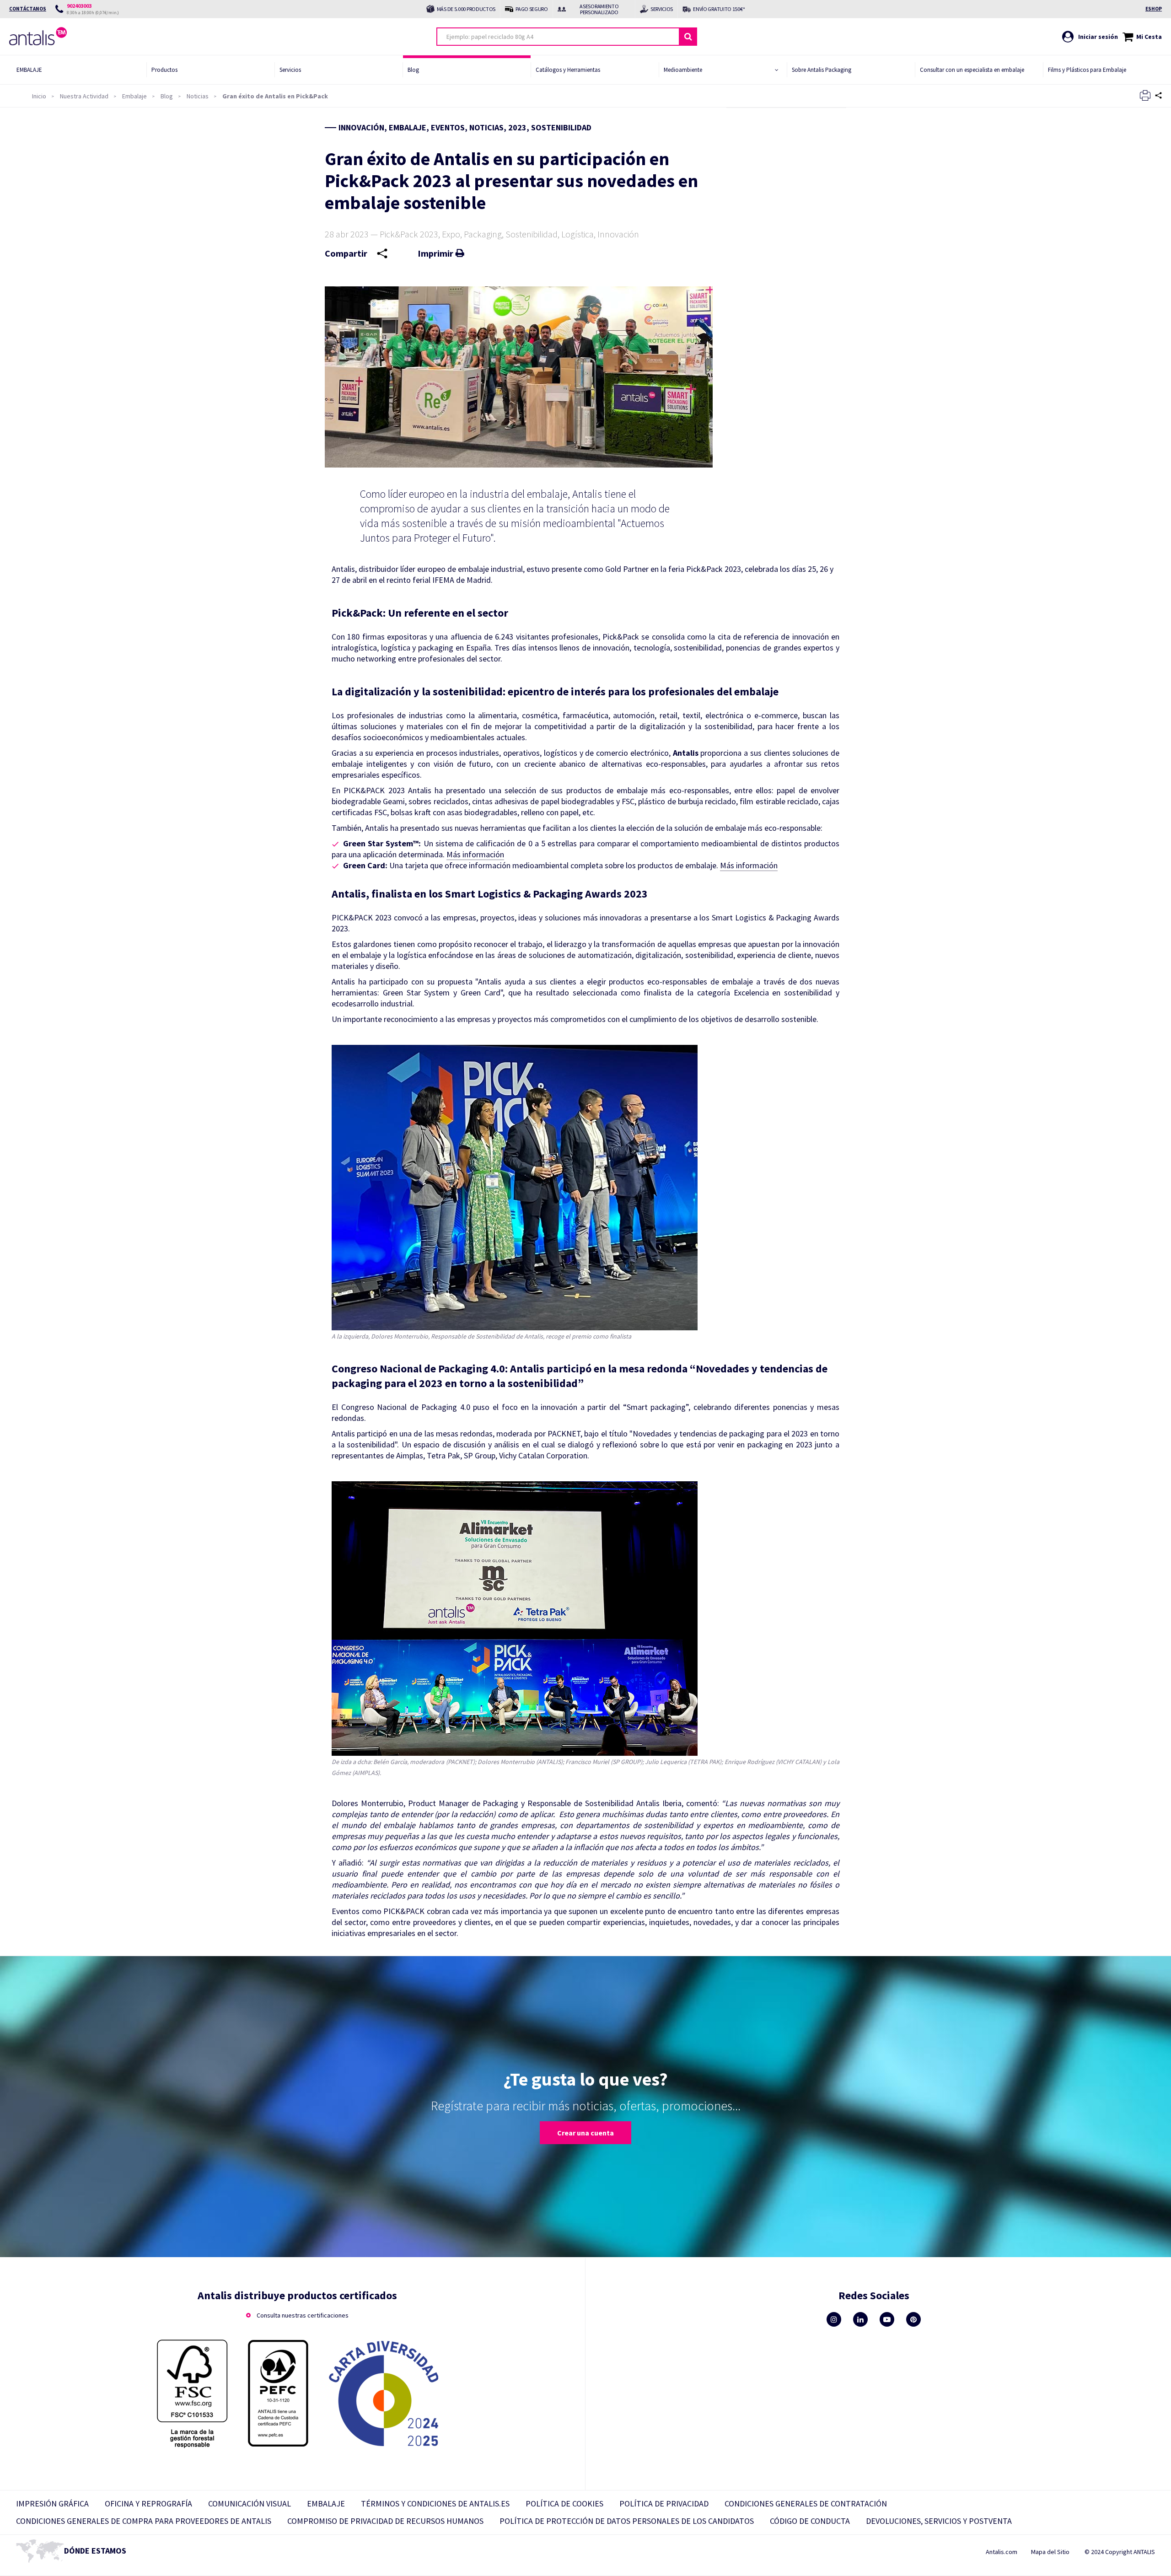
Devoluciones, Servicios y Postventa (939, 2521)
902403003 (79, 6)
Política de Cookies (564, 2503)
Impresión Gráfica (52, 2503)
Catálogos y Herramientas (568, 70)
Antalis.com (1002, 2552)
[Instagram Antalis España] (834, 2319)
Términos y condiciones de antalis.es (435, 2503)
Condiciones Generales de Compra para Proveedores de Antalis (144, 2521)
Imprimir (435, 253)
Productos (164, 70)
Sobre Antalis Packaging (822, 70)
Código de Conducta (810, 2521)
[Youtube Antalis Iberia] (887, 2319)
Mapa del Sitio (1050, 2552)
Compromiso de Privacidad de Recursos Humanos (385, 2521)
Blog (413, 70)
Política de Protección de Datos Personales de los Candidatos (627, 2521)
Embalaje (29, 70)
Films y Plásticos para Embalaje (1087, 70)
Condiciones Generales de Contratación (806, 2503)
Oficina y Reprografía (148, 2503)
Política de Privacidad (664, 2503)
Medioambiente (683, 70)
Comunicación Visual (250, 2503)
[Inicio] (43, 43)
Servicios (290, 70)
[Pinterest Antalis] (913, 2319)
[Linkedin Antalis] (860, 2319)
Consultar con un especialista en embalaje (972, 70)
